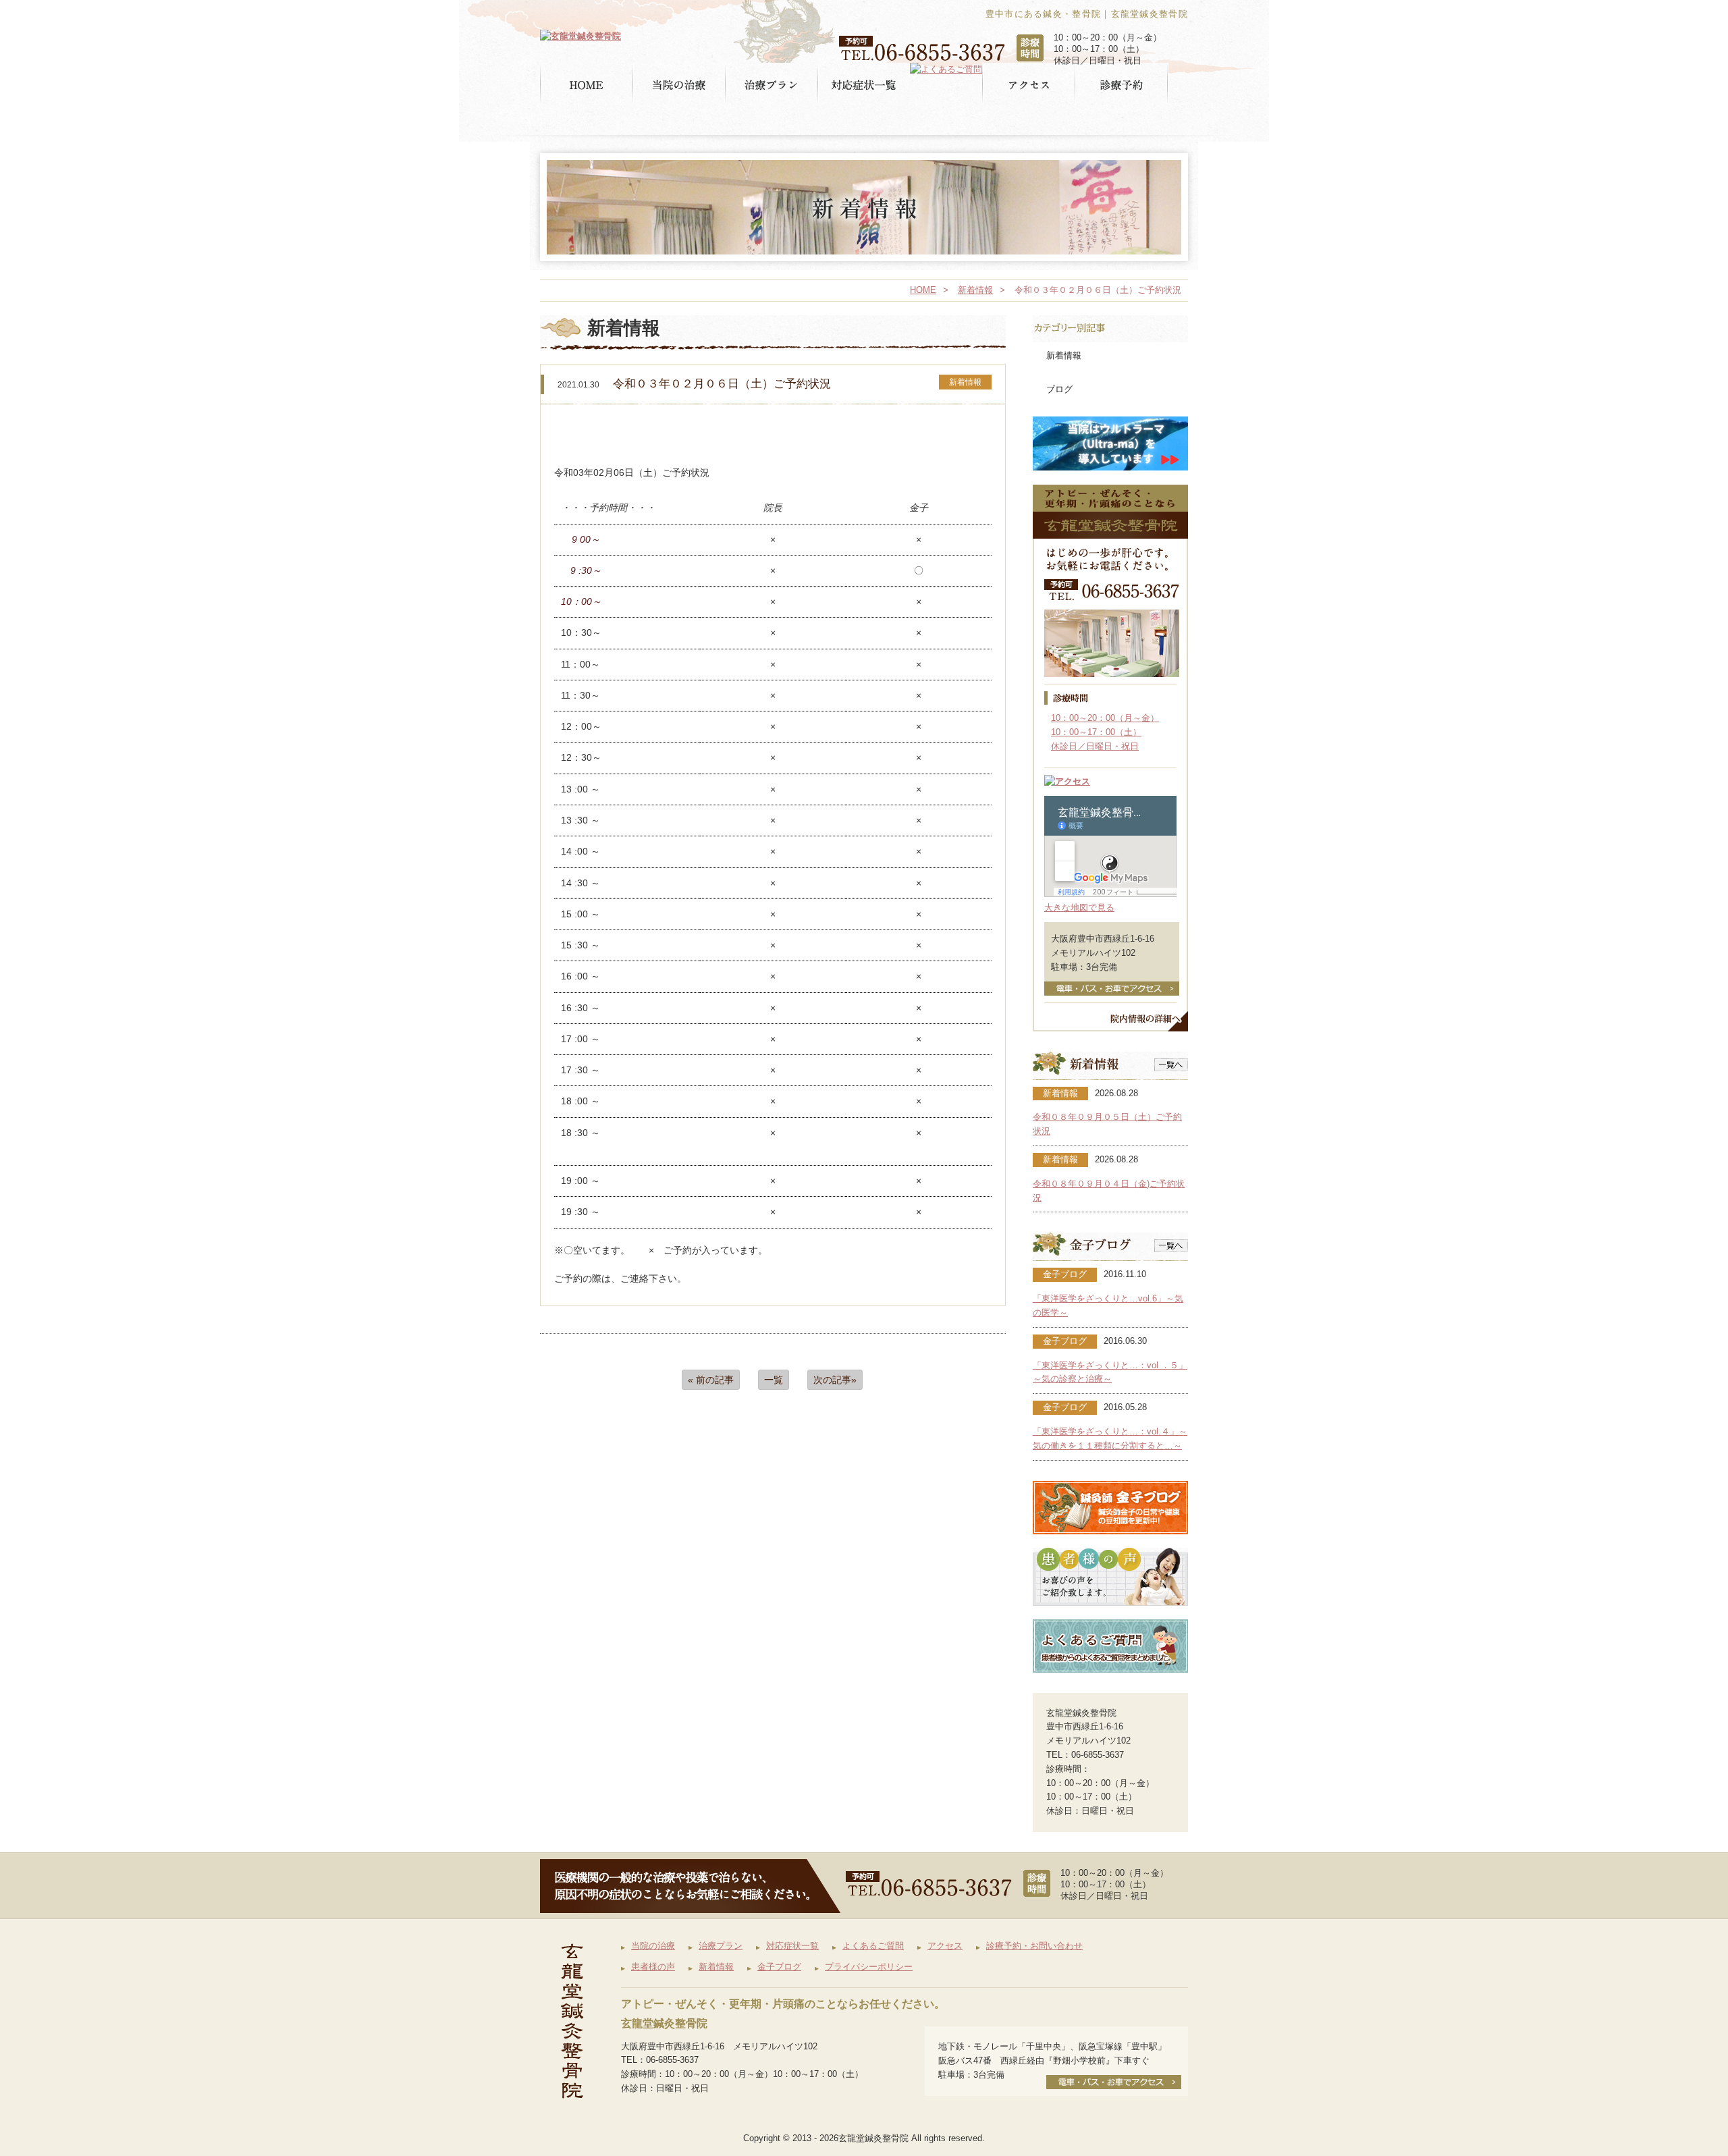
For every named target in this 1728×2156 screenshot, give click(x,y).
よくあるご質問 (873, 1946)
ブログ (1059, 389)
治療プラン (721, 1946)
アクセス (945, 1946)
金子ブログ (779, 1967)
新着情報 (975, 290)
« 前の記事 (711, 1380)
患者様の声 (653, 1967)
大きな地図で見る (1079, 908)
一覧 (774, 1380)
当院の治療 (653, 1946)
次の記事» (835, 1380)
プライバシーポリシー (869, 1967)
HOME (923, 290)
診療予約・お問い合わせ (1034, 1946)
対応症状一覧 (792, 1946)
